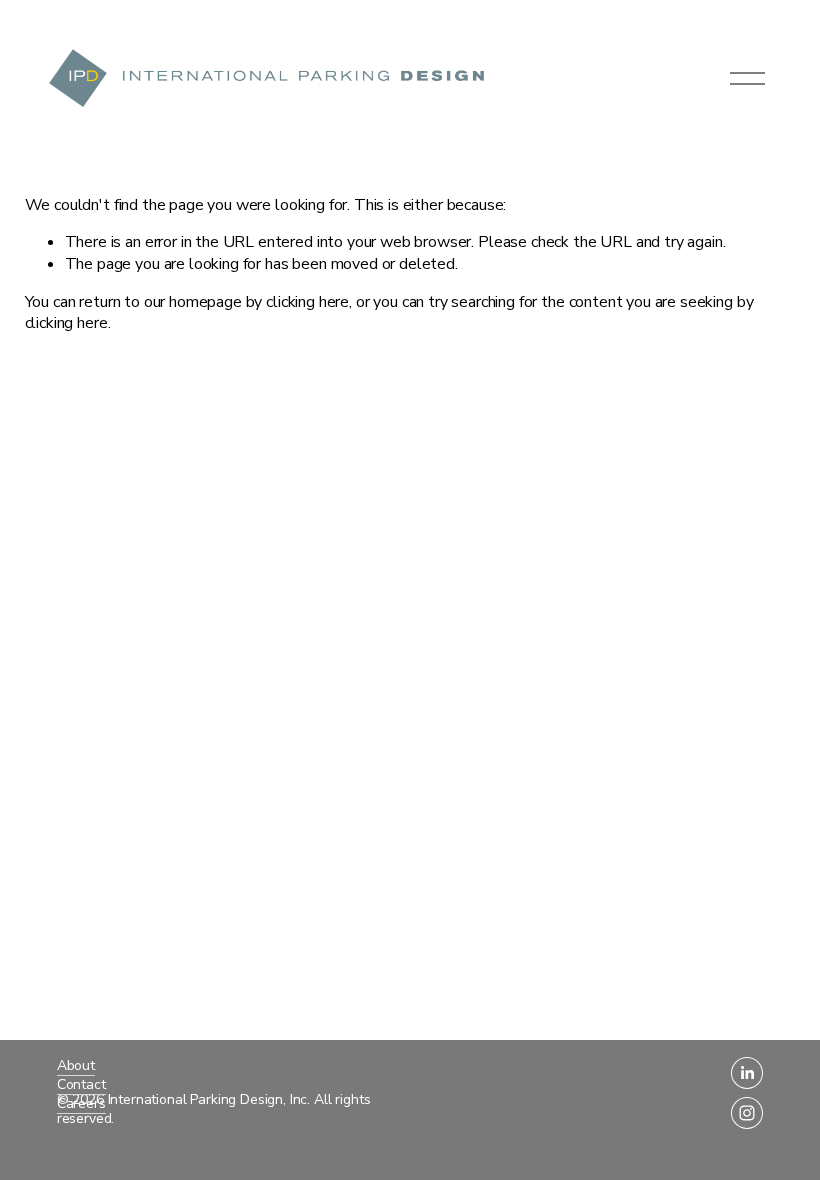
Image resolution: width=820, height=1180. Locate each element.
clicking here (307, 302)
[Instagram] (747, 1113)
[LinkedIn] (747, 1073)
